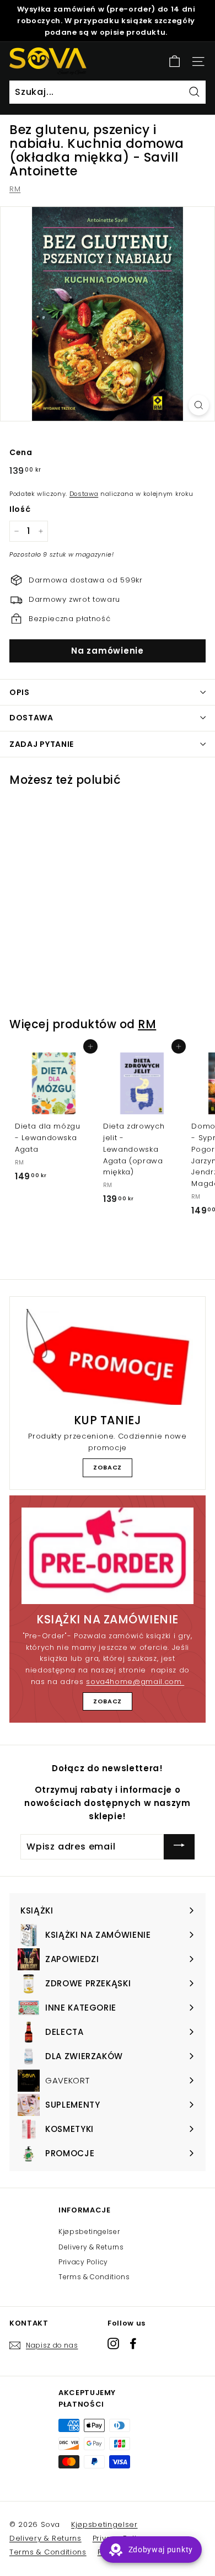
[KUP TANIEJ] (108, 1357)
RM (15, 189)
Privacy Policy (83, 2262)
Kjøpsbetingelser (89, 2232)
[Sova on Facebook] (133, 2343)
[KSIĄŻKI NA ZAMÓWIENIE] (108, 1556)
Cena (21, 452)
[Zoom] (199, 405)
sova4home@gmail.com (135, 1682)
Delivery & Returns (91, 2247)
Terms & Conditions (94, 2277)
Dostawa (84, 494)
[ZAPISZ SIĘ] (179, 1847)
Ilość (20, 509)
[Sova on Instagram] (113, 2343)
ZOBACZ (108, 1467)
